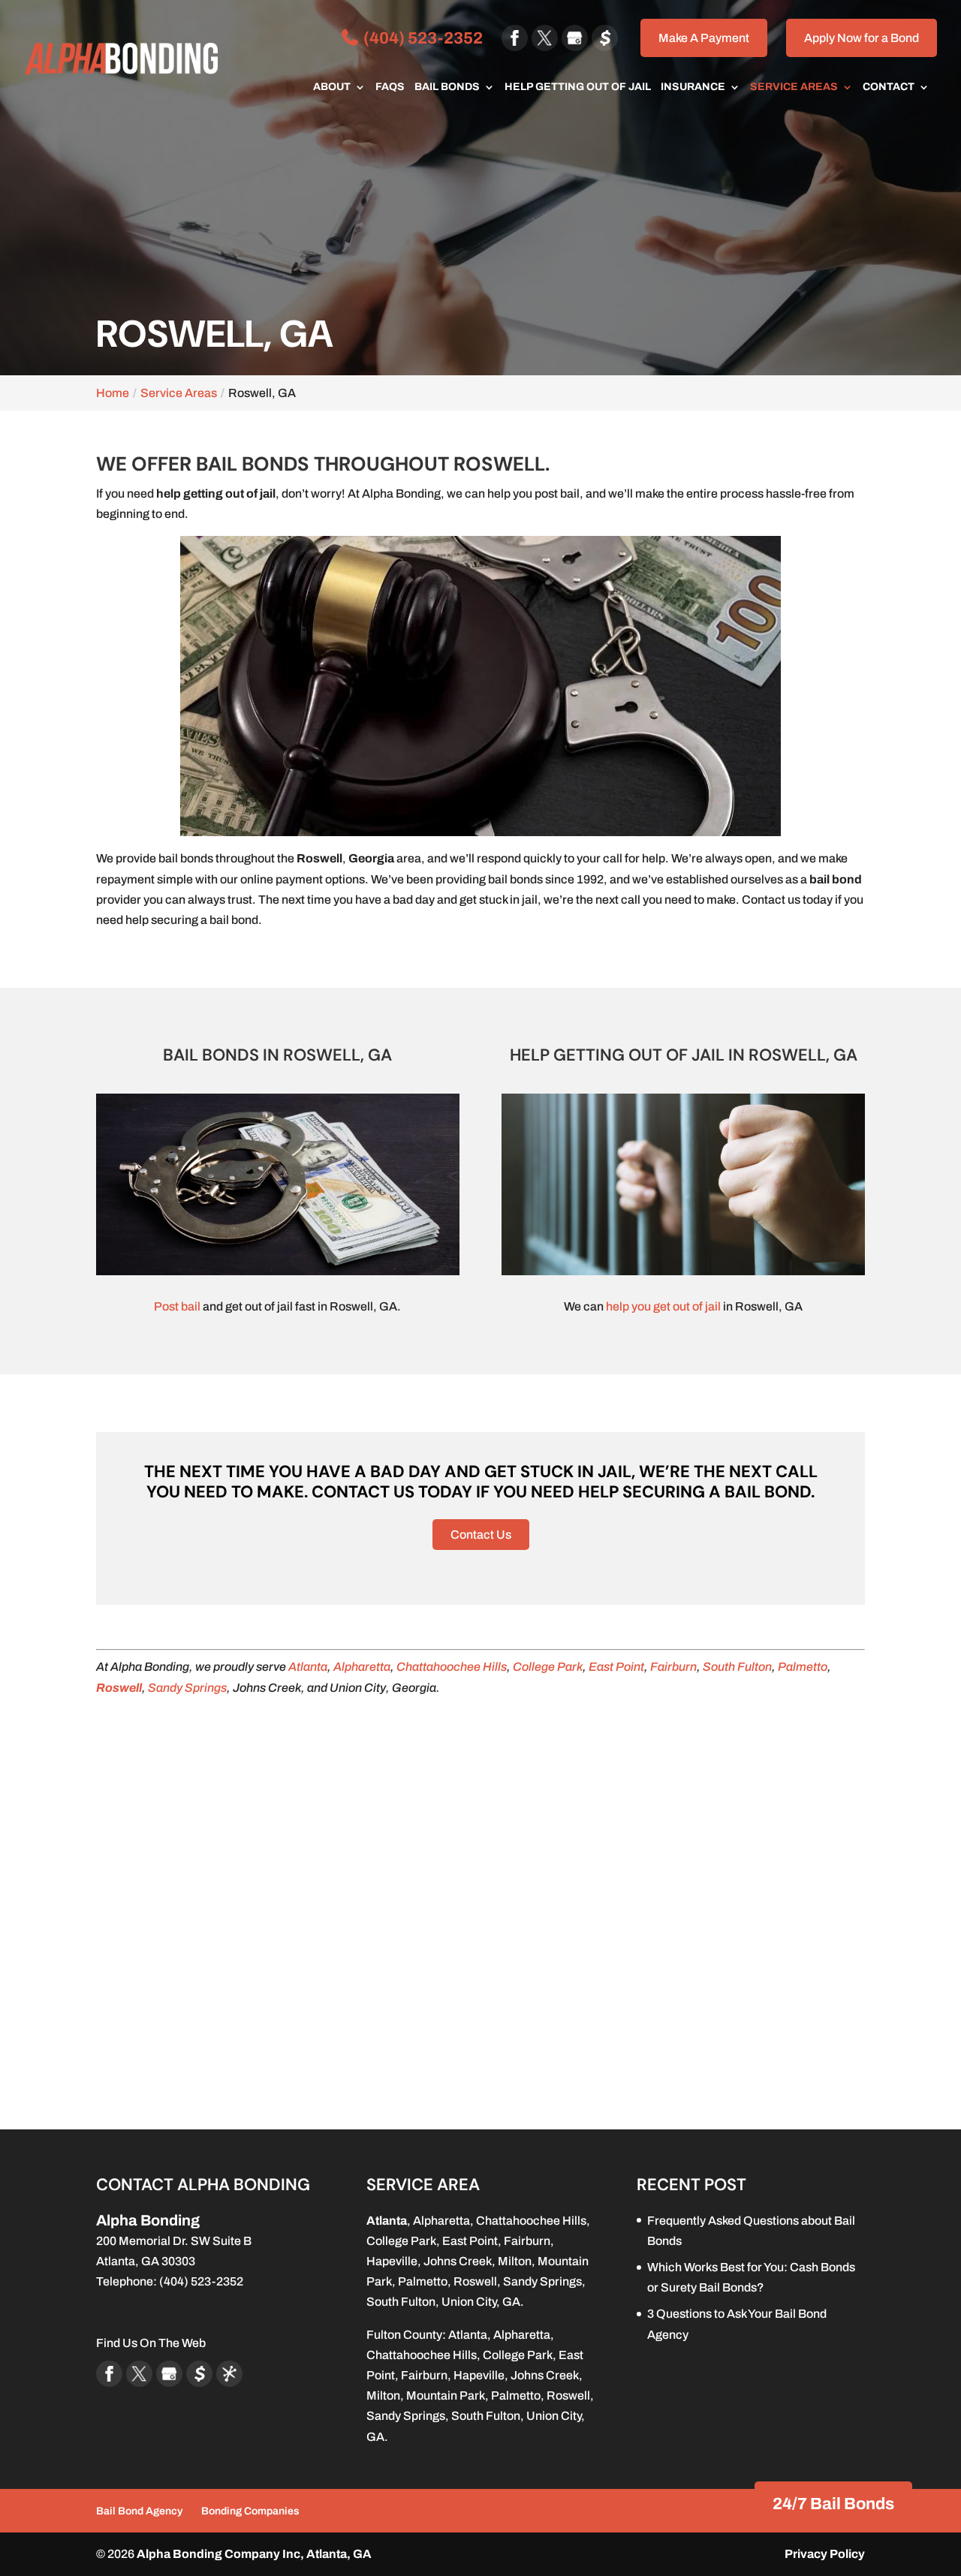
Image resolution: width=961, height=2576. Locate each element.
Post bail (177, 1306)
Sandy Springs (187, 1688)
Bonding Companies (250, 2511)
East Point (616, 1667)
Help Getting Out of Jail (578, 87)
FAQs (390, 87)
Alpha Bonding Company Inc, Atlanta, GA (254, 2554)
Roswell (475, 2281)
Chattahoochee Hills (452, 1667)
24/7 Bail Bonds (833, 2504)
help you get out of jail (663, 1306)
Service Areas (794, 87)
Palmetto (803, 1667)
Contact (889, 87)
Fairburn (673, 1667)
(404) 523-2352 (422, 38)
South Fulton (737, 1667)
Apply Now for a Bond (862, 38)
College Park (548, 1667)
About (332, 87)
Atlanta (308, 1667)
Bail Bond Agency (139, 2511)
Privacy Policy (825, 2554)
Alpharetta (362, 1667)
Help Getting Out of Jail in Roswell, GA (684, 1055)
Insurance (693, 87)
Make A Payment (704, 38)
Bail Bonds (447, 87)
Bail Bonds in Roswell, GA (277, 1055)
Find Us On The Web (151, 2343)
